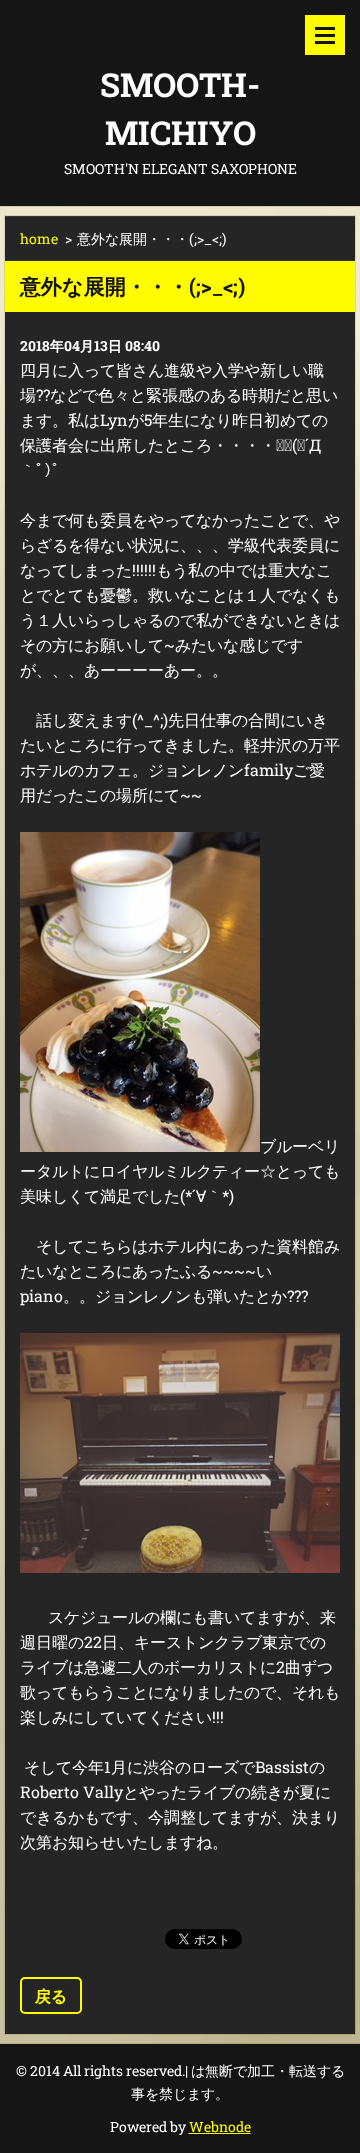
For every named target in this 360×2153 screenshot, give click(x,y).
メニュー (325, 35)
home (39, 238)
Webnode (220, 2126)
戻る (51, 1995)
